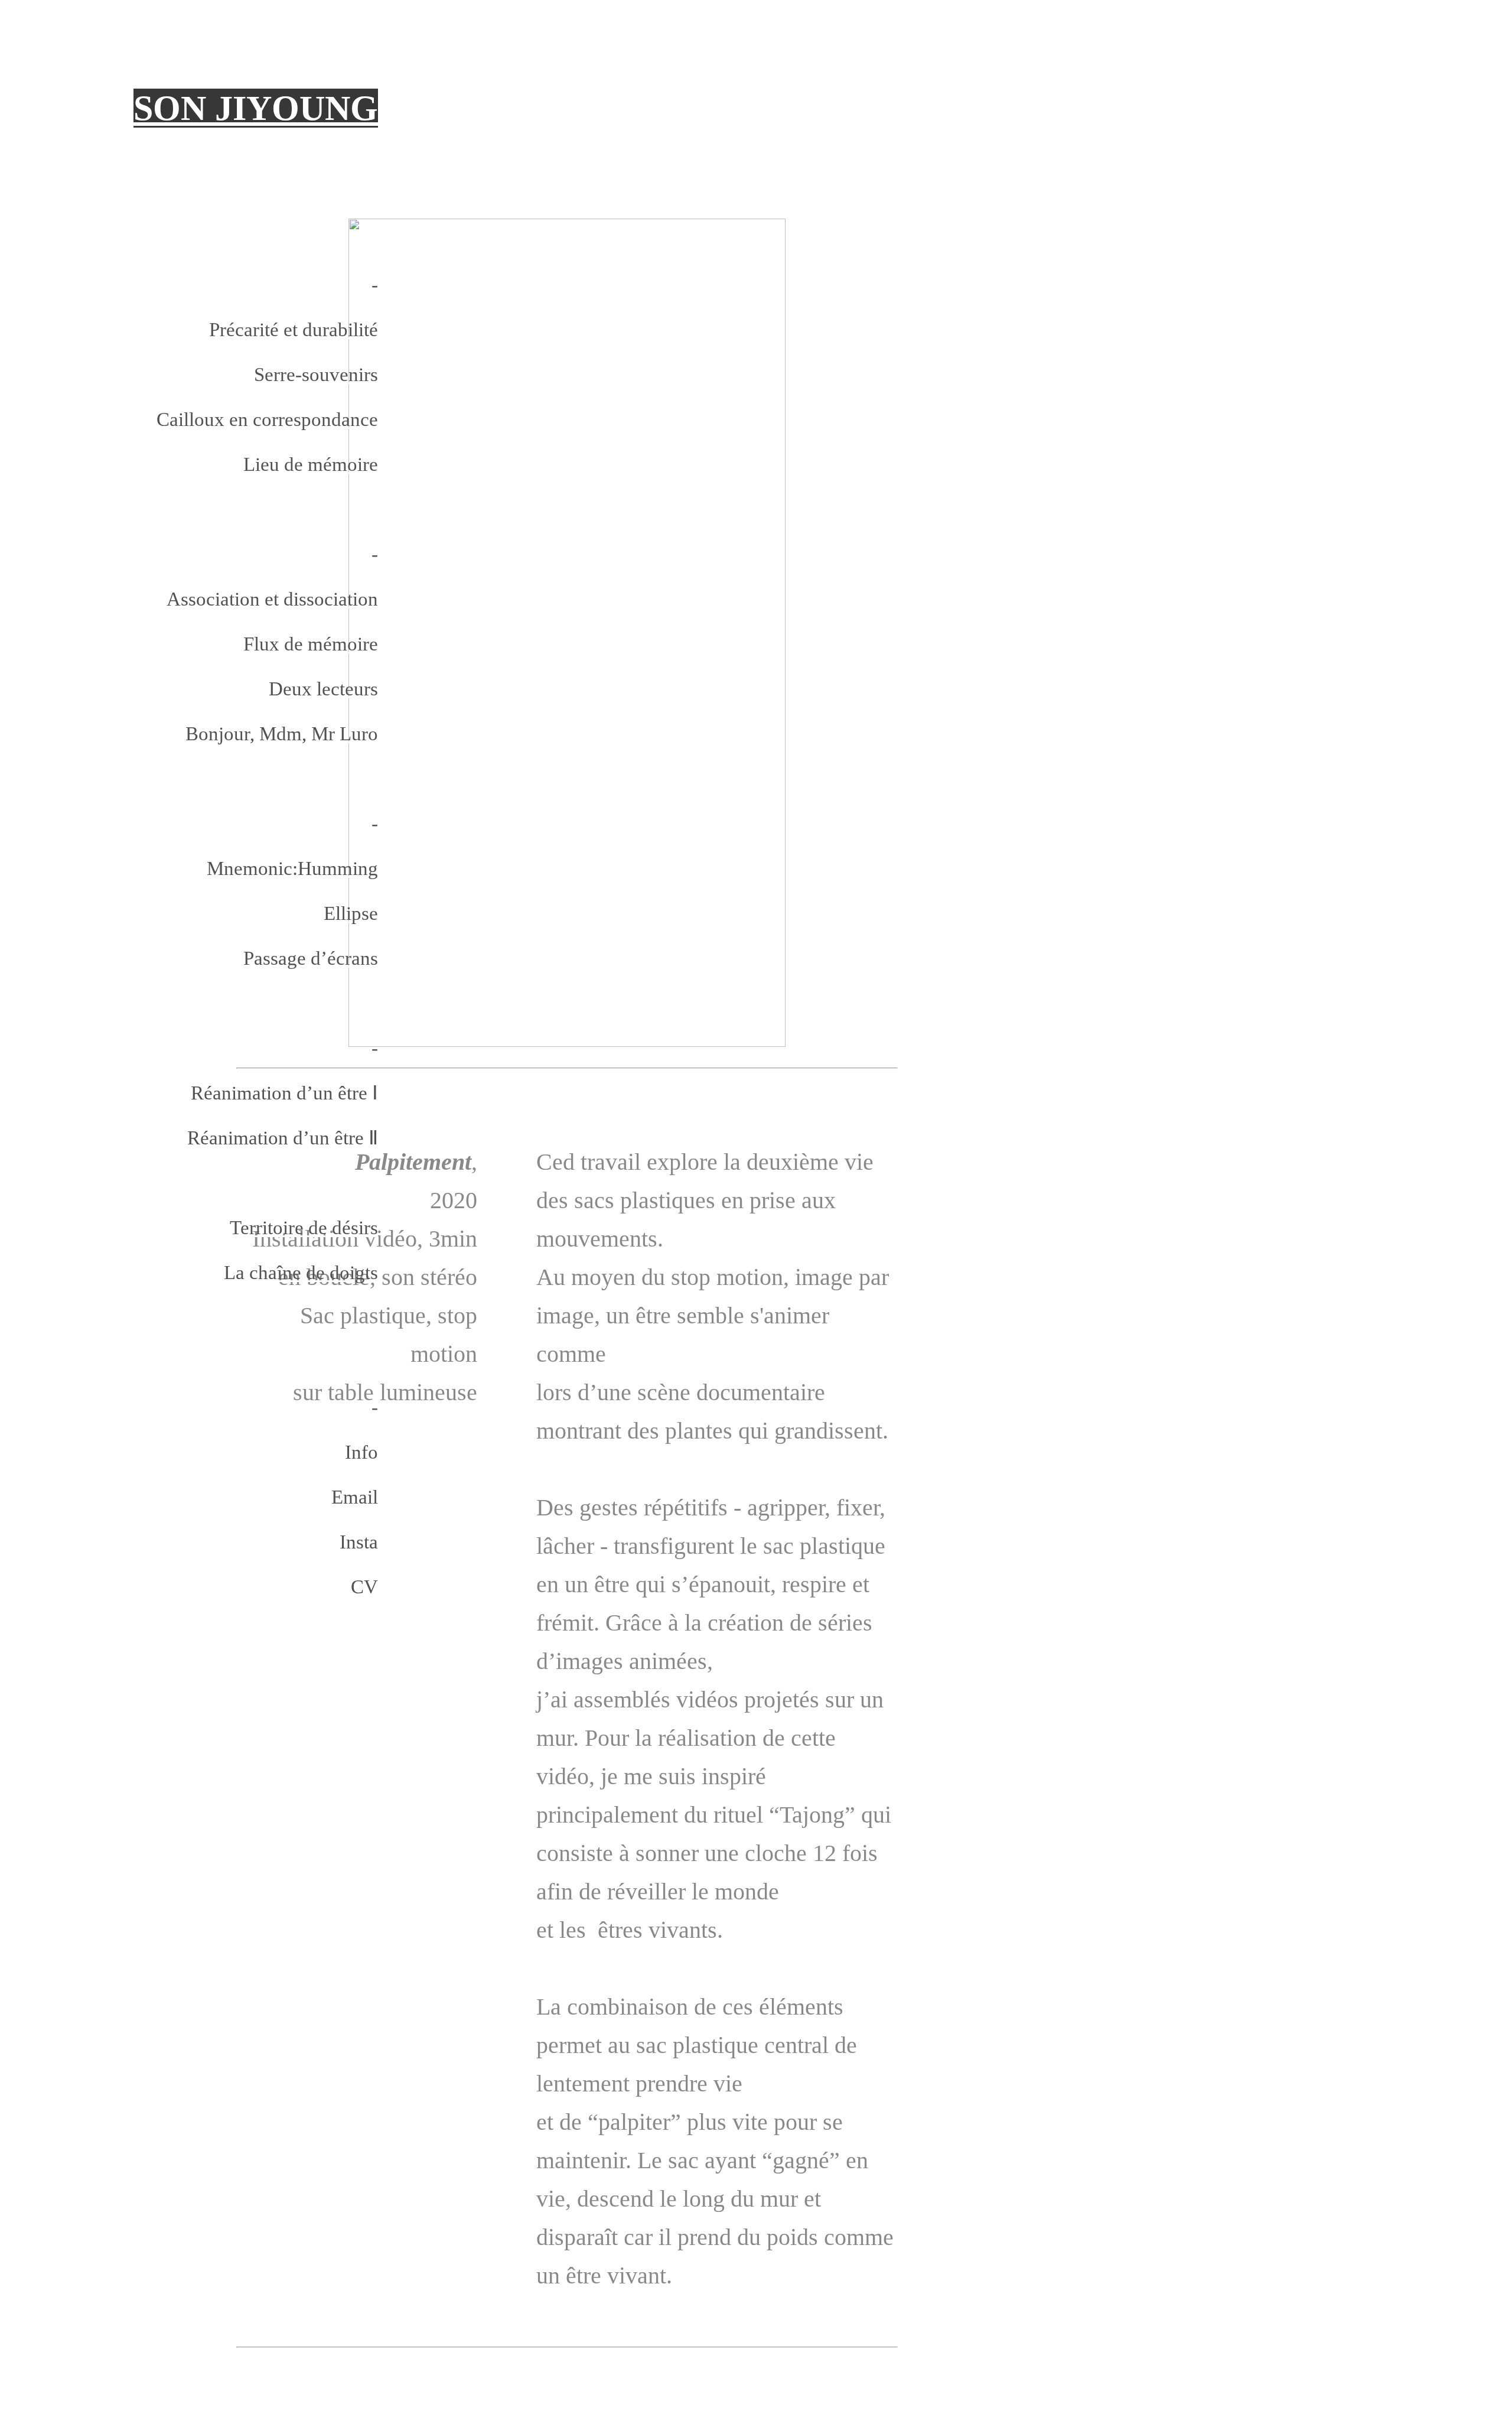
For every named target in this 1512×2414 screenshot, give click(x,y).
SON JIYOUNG (256, 108)
